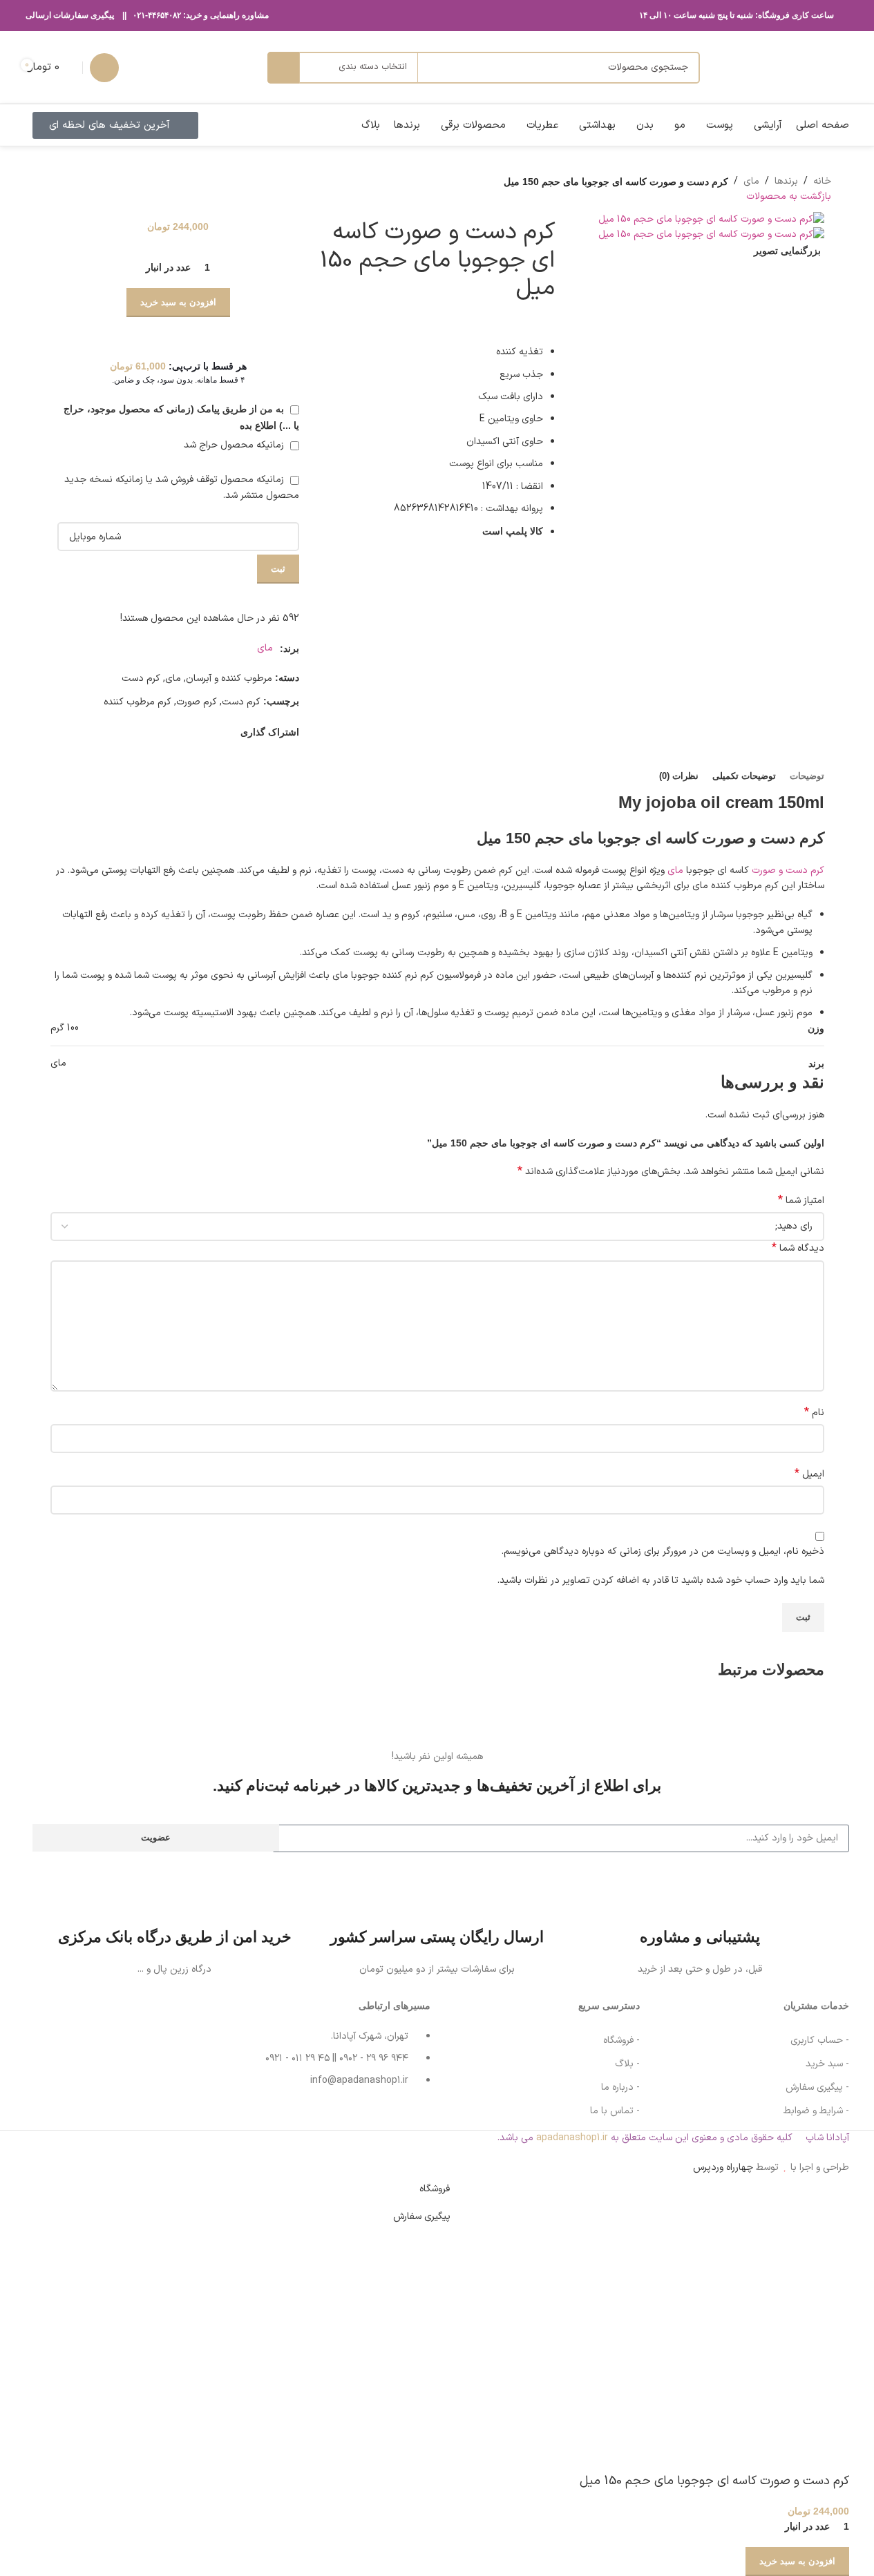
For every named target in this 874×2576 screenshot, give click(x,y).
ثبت (278, 569)
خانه (822, 181)
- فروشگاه (621, 2040)
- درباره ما (620, 2087)
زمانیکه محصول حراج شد (235, 445)
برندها (786, 181)
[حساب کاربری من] (104, 68)
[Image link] (75, 2050)
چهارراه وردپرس (723, 2168)
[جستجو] (283, 68)
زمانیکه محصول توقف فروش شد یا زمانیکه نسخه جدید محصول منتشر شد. (182, 487)
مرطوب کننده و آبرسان (229, 679)
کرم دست (141, 679)
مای (751, 181)
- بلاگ (627, 2064)
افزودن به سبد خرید (178, 302)
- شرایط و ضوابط (816, 2111)
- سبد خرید (827, 2064)
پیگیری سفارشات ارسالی (70, 15)
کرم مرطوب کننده (137, 702)
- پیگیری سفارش (817, 2087)
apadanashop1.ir (572, 2138)
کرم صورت (197, 702)
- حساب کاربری (820, 2040)
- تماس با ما (615, 2111)
